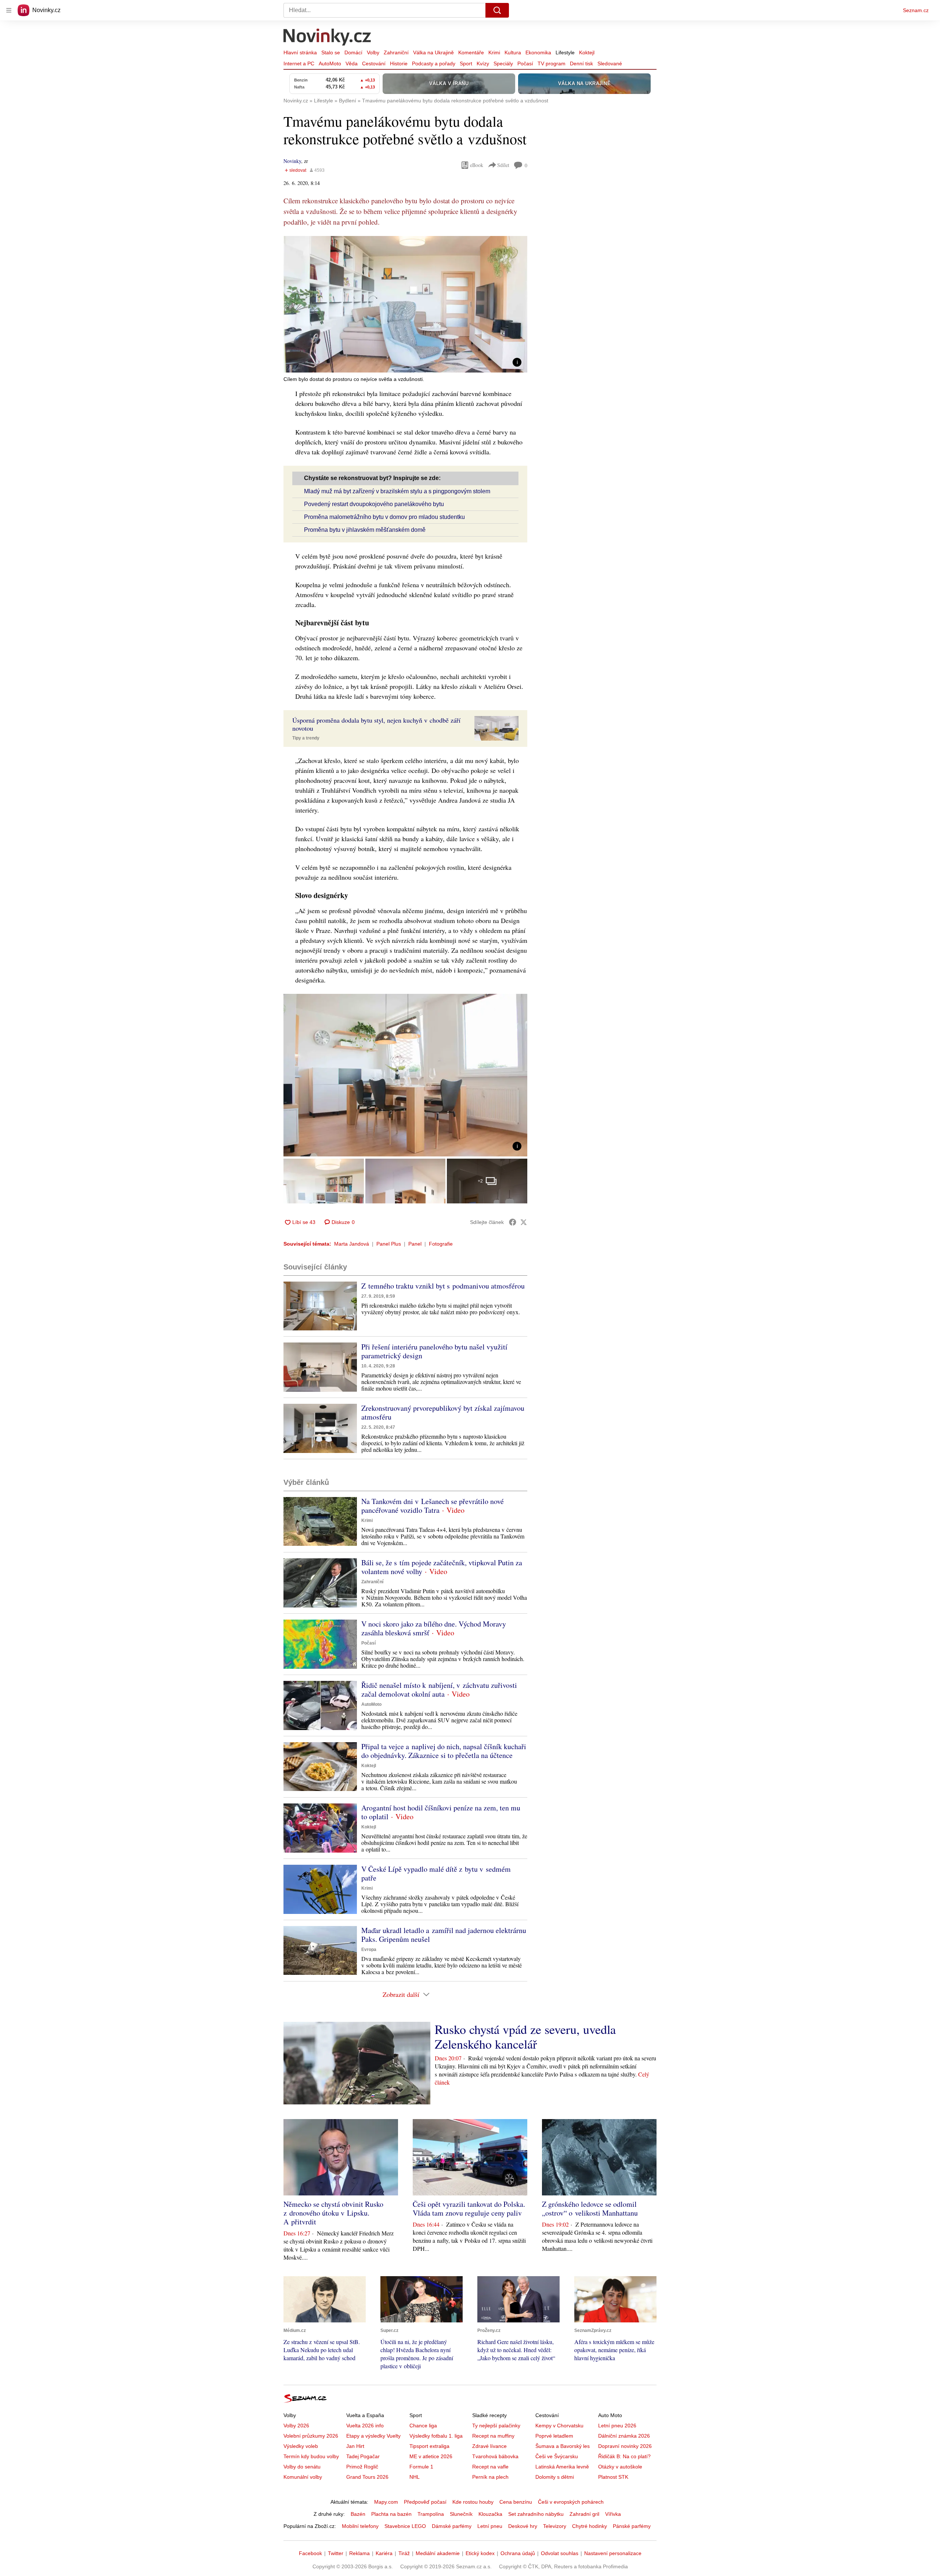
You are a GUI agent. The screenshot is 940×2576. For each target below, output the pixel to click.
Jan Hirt (355, 2446)
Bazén (358, 2514)
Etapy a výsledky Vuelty (373, 2436)
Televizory (555, 2526)
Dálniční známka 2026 (624, 2436)
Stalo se (331, 52)
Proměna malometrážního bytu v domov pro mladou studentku (384, 517)
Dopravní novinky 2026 (625, 2446)
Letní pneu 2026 (617, 2426)
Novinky (292, 161)
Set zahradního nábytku (536, 2514)
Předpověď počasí (425, 2502)
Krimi (494, 52)
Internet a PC (299, 63)
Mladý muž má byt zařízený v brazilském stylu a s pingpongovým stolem (397, 491)
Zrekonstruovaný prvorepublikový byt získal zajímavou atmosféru (443, 1412)
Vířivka (613, 2514)
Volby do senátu (302, 2467)
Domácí (353, 52)
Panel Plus (389, 1244)
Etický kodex (480, 2553)
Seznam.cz (916, 10)
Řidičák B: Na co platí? (624, 2456)
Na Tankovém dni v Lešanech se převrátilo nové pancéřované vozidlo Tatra (433, 1506)
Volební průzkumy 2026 (311, 2436)
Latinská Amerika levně (562, 2467)
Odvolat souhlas (560, 2553)
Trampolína (431, 2514)
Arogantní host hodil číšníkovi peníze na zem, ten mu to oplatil (441, 1812)
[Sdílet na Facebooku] (513, 1222)
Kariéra (384, 2553)
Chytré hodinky (590, 2526)
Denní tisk (581, 63)
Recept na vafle (490, 2467)
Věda (352, 63)
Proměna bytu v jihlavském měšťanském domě (365, 530)
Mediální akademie (438, 2553)
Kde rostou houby (473, 2502)
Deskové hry (523, 2526)
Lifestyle (565, 52)
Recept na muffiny (493, 2436)
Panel (415, 1244)
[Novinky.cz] (328, 38)
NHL (415, 2477)
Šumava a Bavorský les (563, 2446)
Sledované (610, 63)
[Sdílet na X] (524, 1222)
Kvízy (483, 63)
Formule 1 (421, 2467)
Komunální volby (303, 2477)
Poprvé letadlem (554, 2436)
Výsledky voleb (301, 2446)
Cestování (374, 63)
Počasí (525, 63)
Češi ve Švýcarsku (557, 2456)
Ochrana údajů (518, 2553)
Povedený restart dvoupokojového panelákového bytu (374, 504)
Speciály (503, 63)
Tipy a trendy (306, 738)
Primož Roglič (362, 2467)
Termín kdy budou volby (311, 2456)
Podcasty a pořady (434, 63)
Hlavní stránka (300, 52)
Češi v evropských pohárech (571, 2502)
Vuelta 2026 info (365, 2426)
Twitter (336, 2553)
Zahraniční (396, 52)
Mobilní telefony (360, 2526)
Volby (373, 52)
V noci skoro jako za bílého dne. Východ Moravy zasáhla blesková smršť (434, 1628)
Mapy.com (386, 2502)
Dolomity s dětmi (555, 2477)
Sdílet (503, 165)
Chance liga (423, 2426)
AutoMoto (330, 63)
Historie (399, 63)
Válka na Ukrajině (433, 52)
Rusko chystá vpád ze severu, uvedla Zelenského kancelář (525, 2037)
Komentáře (471, 52)
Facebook (310, 2553)
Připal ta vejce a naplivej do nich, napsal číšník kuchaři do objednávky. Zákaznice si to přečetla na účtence (444, 1751)
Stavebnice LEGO (405, 2526)
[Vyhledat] (497, 10)
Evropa (369, 1950)
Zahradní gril (584, 2514)
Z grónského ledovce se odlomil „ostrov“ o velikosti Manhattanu (590, 2208)
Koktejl (587, 52)
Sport (466, 63)
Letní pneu (490, 2526)
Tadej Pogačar (363, 2456)
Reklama (359, 2553)
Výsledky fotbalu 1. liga (436, 2436)
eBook (477, 165)
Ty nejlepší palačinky (496, 2426)
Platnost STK (613, 2477)
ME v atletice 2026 (431, 2456)
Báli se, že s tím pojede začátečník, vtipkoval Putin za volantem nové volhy (442, 1567)
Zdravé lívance (489, 2446)
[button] (405, 304)
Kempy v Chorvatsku (559, 2426)
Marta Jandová (352, 1244)
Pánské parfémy (632, 2526)
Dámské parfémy (452, 2526)
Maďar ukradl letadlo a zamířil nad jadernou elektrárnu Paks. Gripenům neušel (444, 1935)
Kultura (513, 52)
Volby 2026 (296, 2426)
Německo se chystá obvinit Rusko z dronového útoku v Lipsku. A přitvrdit (333, 2213)
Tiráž (404, 2553)
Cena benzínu (516, 2502)
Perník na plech (490, 2477)
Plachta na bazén (391, 2514)
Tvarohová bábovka (495, 2456)
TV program (552, 63)
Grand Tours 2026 (367, 2477)
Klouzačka (490, 2514)
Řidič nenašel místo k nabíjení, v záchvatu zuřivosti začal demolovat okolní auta (439, 1690)
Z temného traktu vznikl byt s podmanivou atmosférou (443, 1286)
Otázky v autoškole (620, 2467)
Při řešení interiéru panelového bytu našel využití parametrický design (434, 1351)
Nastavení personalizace (613, 2553)
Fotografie (441, 1244)
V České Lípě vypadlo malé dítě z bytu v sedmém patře (436, 1873)
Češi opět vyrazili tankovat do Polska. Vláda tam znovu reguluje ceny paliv (469, 2208)
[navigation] (9, 10)
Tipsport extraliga (429, 2446)
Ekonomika (538, 52)
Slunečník (461, 2514)
